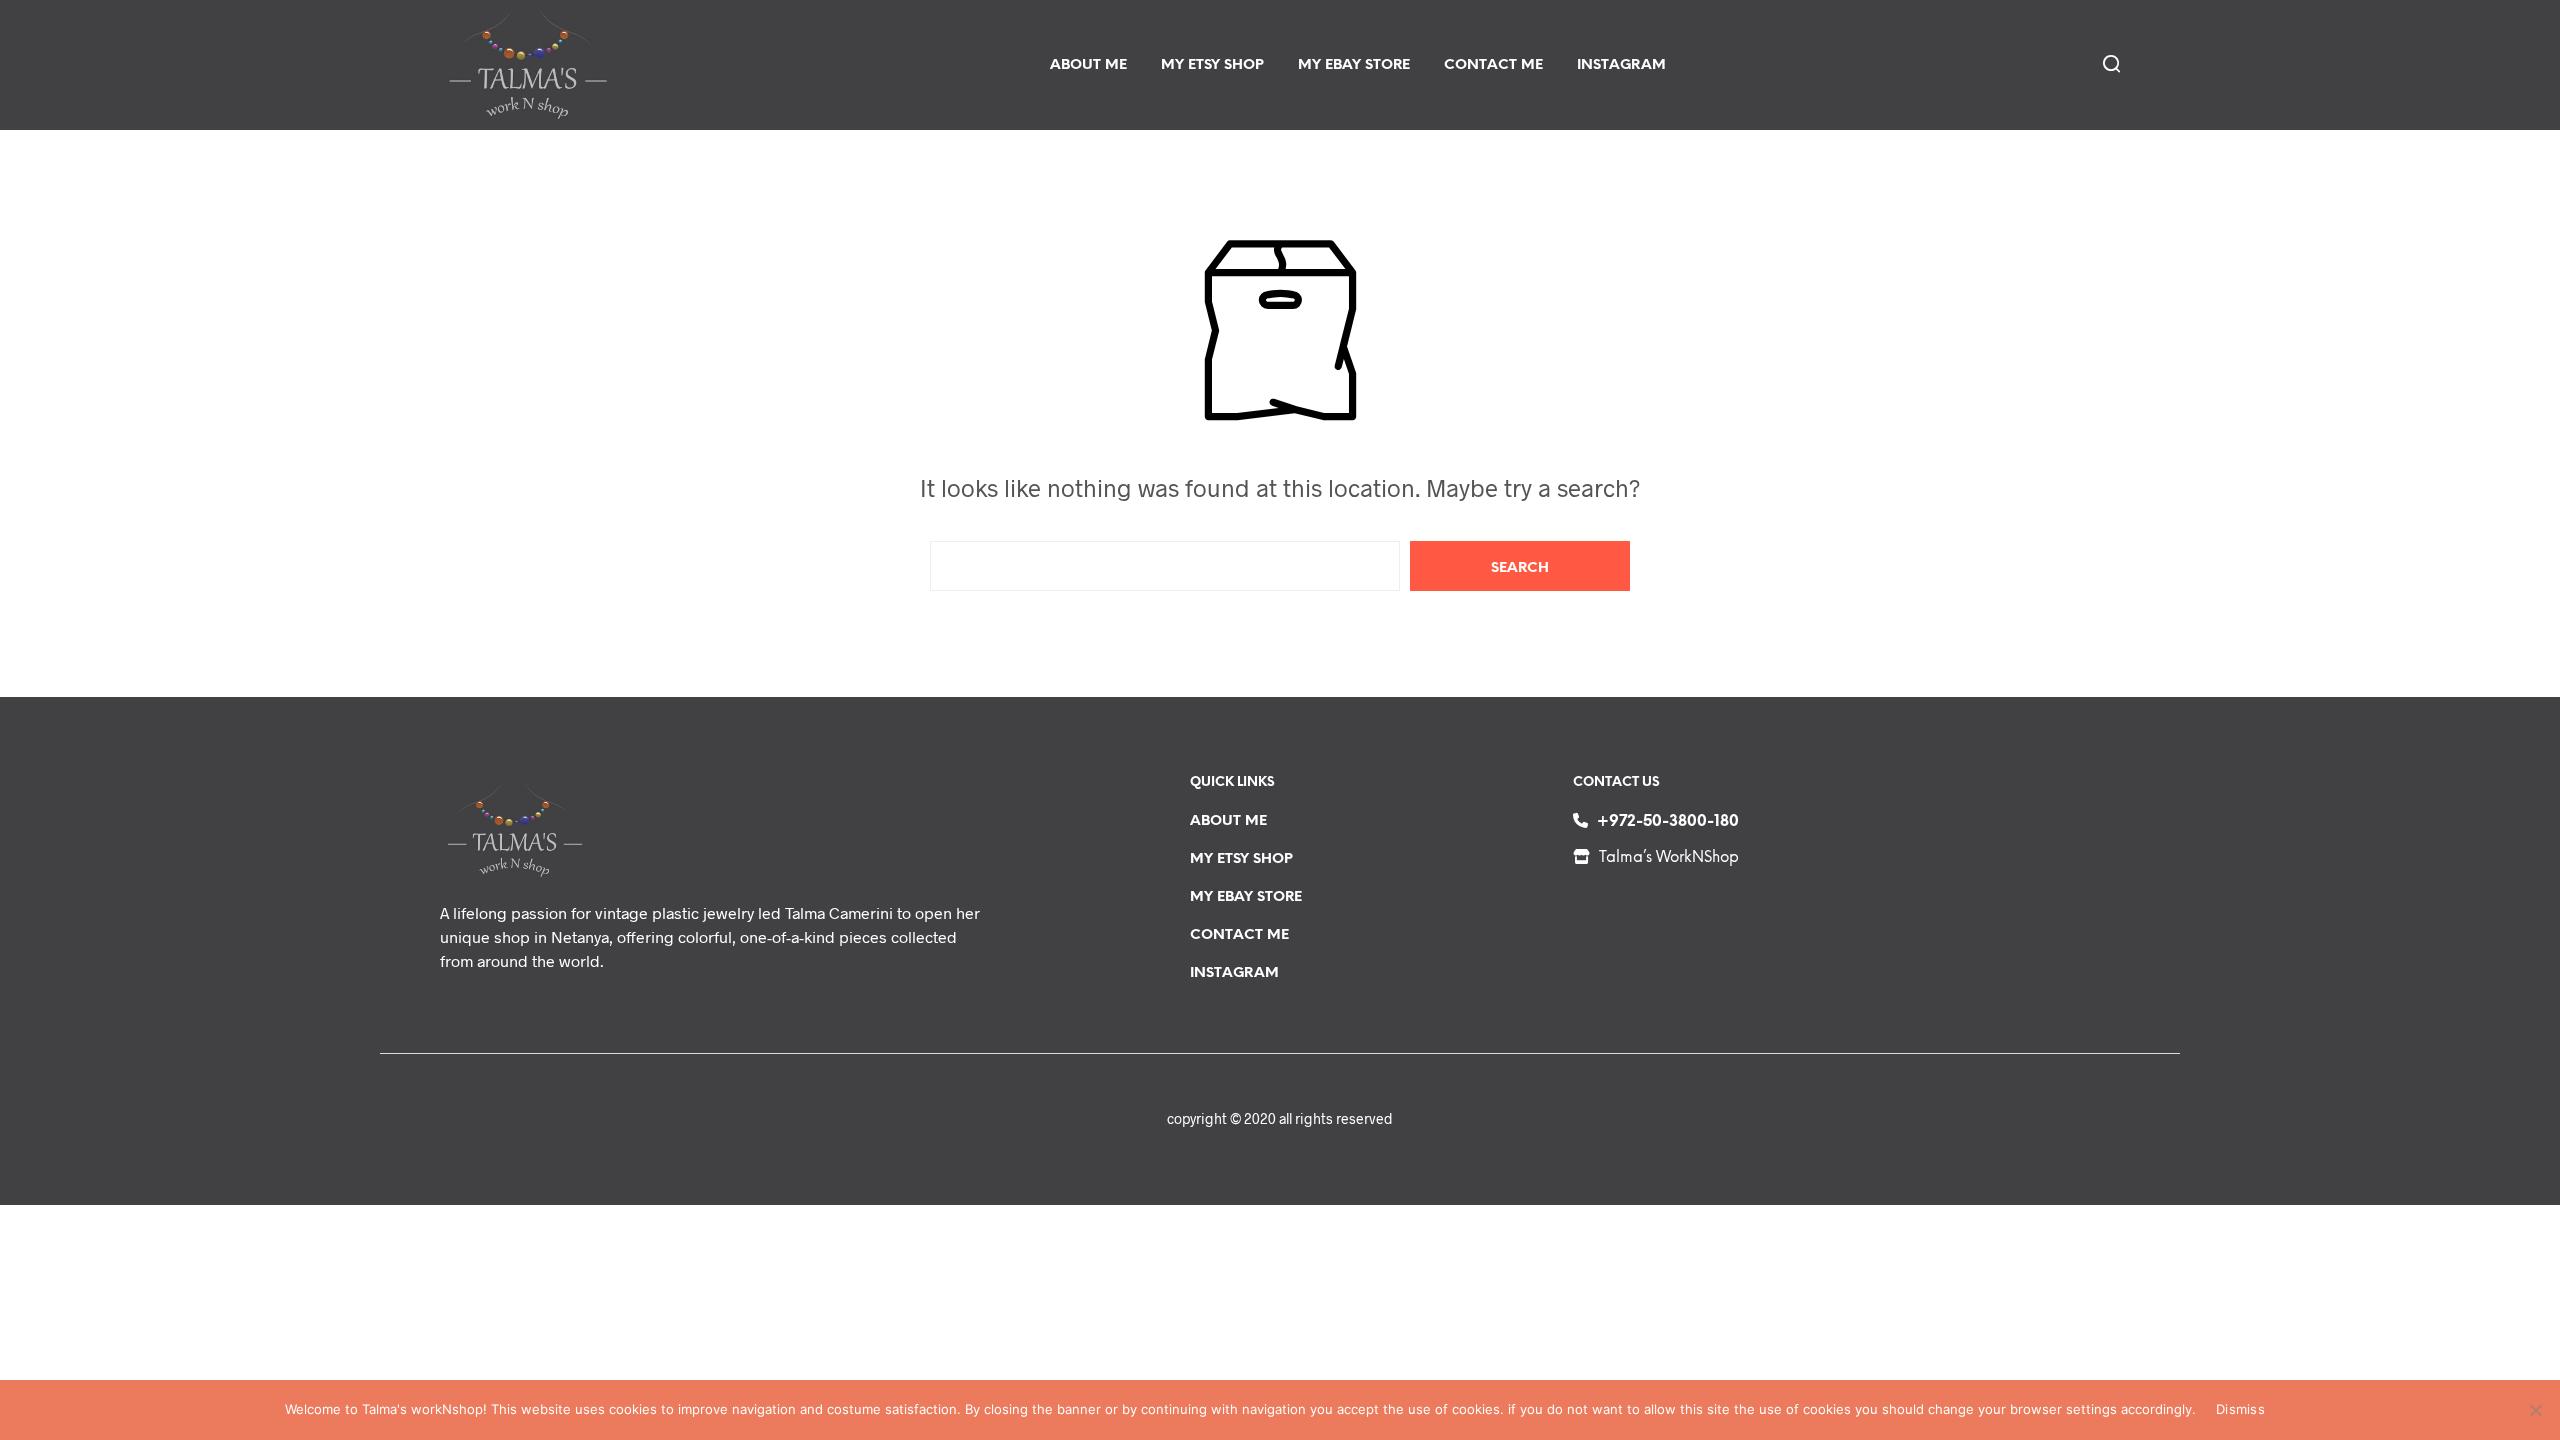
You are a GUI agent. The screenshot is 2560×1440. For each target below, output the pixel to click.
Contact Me (1493, 65)
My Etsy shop (1212, 65)
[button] (2110, 63)
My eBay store (1354, 65)
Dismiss (2240, 1409)
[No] (2535, 1410)
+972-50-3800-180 (1668, 822)
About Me (1088, 65)
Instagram (1621, 65)
